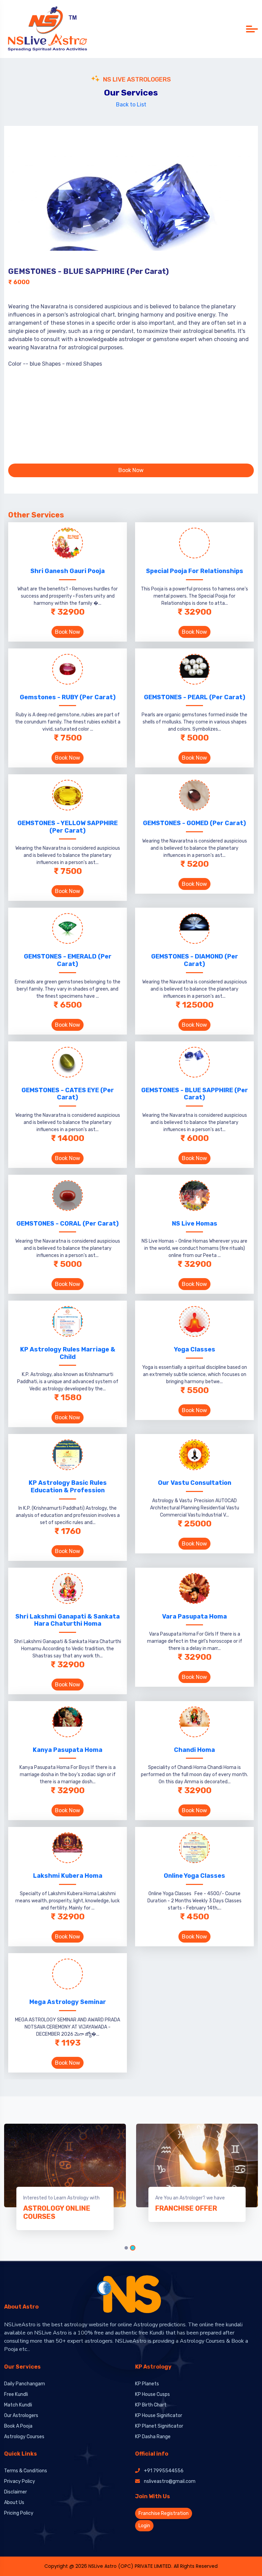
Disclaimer (16, 2492)
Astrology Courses (24, 2437)
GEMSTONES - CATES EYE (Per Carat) (68, 1094)
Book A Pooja (18, 2426)
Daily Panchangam (25, 2384)
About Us (14, 2502)
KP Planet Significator (159, 2426)
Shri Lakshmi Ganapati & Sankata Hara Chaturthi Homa (68, 1620)
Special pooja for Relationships (195, 571)
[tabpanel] (197, 2173)
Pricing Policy (19, 2513)
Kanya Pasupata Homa (68, 1750)
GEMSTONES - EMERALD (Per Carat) (68, 960)
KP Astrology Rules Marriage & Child (68, 1353)
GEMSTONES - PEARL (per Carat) (195, 697)
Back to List (131, 105)
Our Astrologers (21, 2416)
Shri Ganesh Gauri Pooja (68, 571)
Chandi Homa (194, 1750)
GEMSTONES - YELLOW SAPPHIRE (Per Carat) (68, 827)
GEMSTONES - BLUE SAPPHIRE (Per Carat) (195, 1094)
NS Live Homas (195, 1224)
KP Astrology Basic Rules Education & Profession (68, 1487)
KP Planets (147, 2384)
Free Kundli (16, 2394)
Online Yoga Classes (194, 1876)
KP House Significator (159, 2416)
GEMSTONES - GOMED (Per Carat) (194, 823)
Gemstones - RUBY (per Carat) (68, 697)
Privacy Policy (20, 2481)
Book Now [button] (131, 470)
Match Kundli (18, 2405)
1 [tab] (126, 2248)
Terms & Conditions (26, 2471)
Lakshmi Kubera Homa (68, 1876)
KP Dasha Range (153, 2437)
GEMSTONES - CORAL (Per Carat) (68, 1224)
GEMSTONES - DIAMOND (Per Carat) (195, 960)
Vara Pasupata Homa (194, 1616)
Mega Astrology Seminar (68, 2002)
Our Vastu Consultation (195, 1483)
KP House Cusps (152, 2394)
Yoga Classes (195, 1349)
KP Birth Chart (151, 2405)
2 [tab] (133, 2248)
